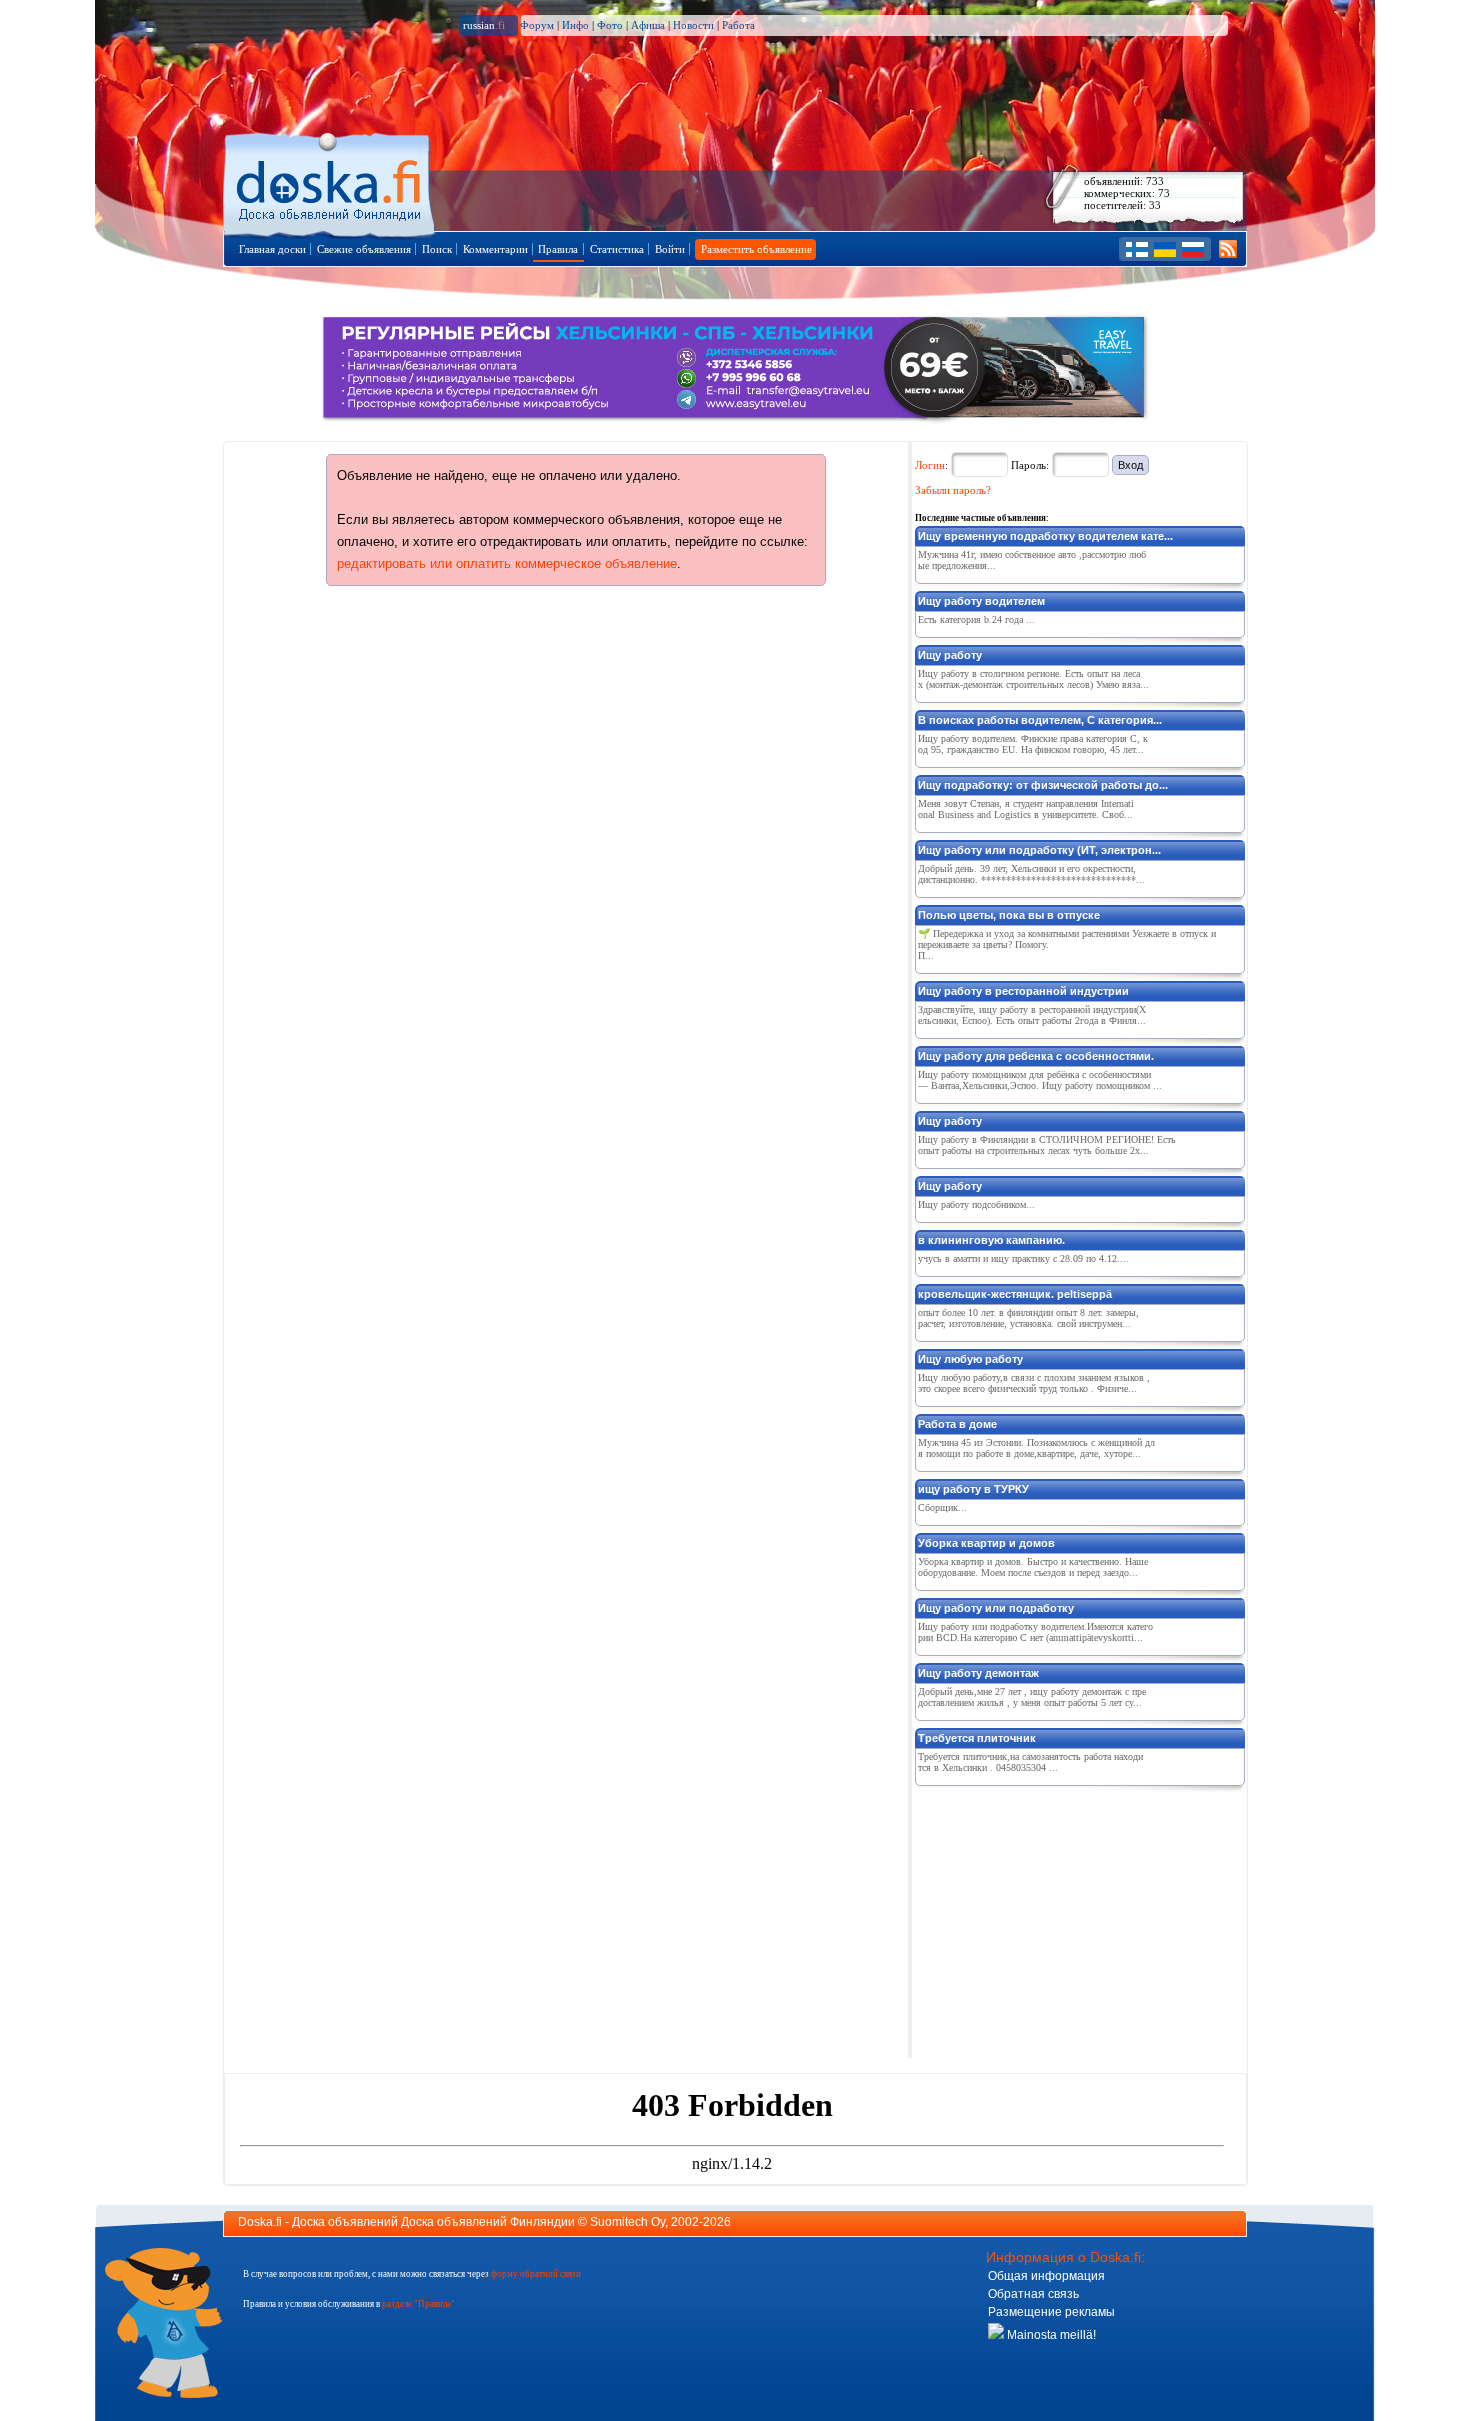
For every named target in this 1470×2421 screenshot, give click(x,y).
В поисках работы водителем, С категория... (1040, 720)
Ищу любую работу (970, 1359)
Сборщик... (942, 1507)
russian (484, 25)
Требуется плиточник (977, 1738)
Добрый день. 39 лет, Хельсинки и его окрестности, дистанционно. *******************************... (1031, 874)
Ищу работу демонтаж (978, 1673)
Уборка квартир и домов (986, 1543)
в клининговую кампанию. (991, 1240)
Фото (610, 25)
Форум (537, 25)
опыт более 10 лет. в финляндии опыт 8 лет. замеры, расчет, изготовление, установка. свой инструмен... (1028, 1318)
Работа (738, 25)
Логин (930, 465)
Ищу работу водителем (981, 601)
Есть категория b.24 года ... (976, 619)
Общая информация (1046, 2276)
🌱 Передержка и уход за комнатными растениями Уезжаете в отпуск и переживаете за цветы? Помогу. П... (1067, 944)
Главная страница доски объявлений (330, 181)
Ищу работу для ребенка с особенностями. (1036, 1056)
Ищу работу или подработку (996, 1608)
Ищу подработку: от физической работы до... (1043, 785)
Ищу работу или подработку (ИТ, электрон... (1039, 850)
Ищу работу (950, 655)
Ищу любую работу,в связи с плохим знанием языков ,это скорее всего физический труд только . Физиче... (1034, 1383)
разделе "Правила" (418, 2304)
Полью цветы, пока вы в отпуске (1009, 915)
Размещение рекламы (1051, 2312)
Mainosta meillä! (1050, 2335)
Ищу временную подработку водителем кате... (1045, 536)
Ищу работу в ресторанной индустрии (1023, 991)
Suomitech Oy (627, 2222)
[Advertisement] (1065, 1918)
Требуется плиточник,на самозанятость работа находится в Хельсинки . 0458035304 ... (1030, 1762)
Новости (693, 25)
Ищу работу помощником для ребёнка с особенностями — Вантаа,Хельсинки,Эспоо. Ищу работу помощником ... (1040, 1080)
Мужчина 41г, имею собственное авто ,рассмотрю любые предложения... (1032, 560)
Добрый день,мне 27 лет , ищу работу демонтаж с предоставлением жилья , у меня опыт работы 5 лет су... (1032, 1697)
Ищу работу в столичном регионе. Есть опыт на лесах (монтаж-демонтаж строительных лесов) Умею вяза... (1033, 679)
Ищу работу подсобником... (976, 1204)
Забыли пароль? (953, 490)
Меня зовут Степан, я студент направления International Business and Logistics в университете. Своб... (1026, 809)
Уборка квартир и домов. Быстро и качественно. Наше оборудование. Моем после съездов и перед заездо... (1033, 1567)
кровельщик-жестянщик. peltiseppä (1015, 1294)
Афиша (648, 25)
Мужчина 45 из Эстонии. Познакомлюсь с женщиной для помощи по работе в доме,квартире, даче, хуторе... (1036, 1448)
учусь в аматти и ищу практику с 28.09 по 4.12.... (1023, 1258)
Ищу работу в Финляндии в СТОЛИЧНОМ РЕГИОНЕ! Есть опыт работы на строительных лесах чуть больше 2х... (1047, 1145)
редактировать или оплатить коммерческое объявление (507, 563)
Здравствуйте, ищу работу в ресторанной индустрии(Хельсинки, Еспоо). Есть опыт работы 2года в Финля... (1032, 1015)
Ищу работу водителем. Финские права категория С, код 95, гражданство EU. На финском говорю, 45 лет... (1033, 744)
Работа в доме (957, 1424)
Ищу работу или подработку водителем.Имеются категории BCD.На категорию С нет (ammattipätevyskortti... (1035, 1632)
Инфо (575, 25)
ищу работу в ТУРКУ (973, 1489)
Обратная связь (1033, 2294)
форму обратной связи (536, 2274)
